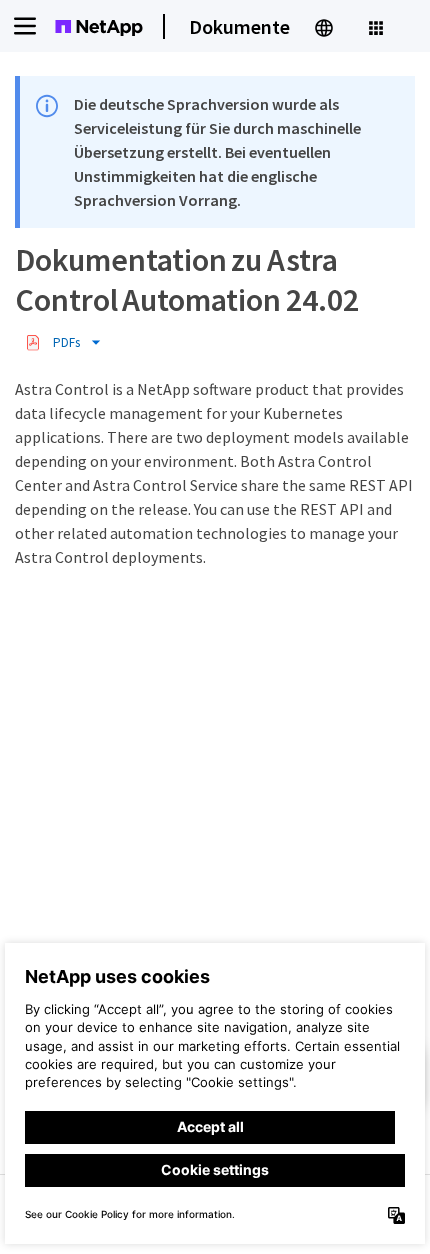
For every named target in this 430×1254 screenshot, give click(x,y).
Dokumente (239, 26)
